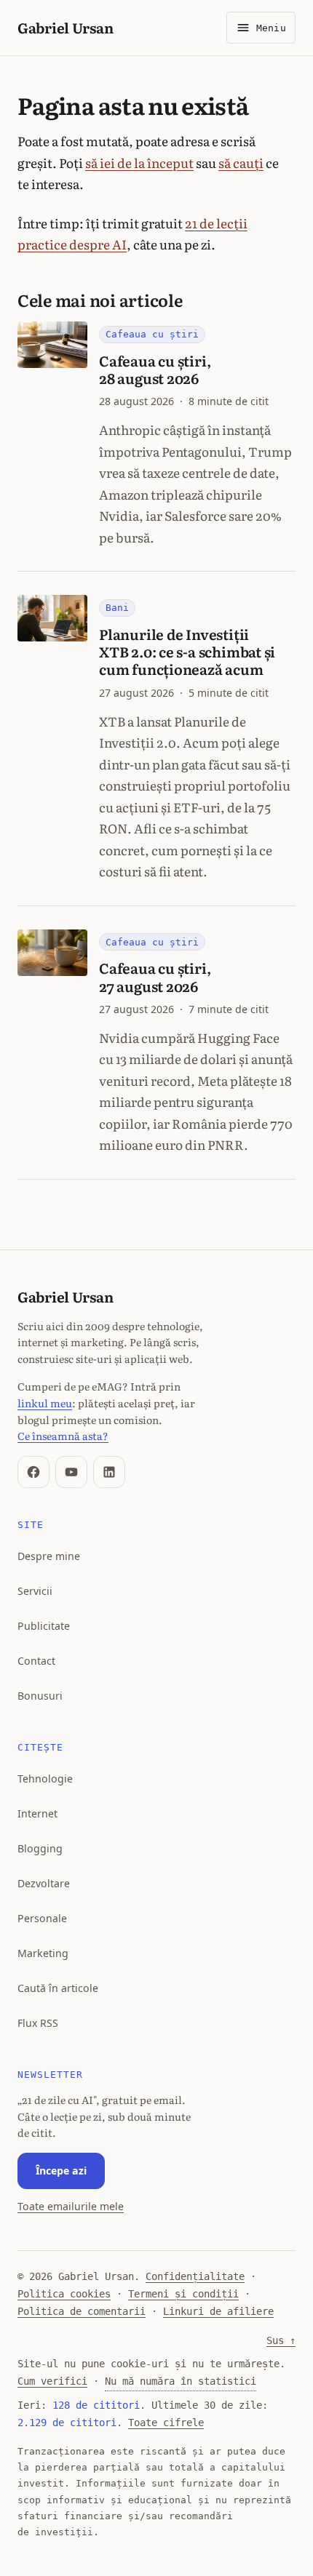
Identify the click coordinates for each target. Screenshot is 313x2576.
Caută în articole (58, 1988)
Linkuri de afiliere (218, 2311)
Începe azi (61, 2171)
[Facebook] (33, 1472)
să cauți (241, 163)
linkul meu (45, 1403)
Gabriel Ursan (65, 27)
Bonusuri (40, 1696)
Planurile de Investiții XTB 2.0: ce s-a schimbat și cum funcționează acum (187, 651)
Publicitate (44, 1626)
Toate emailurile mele (71, 2206)
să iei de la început (139, 163)
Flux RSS (38, 2023)
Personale (42, 1918)
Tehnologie (45, 1779)
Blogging (40, 1848)
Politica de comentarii (82, 2311)
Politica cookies (64, 2294)
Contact (36, 1661)
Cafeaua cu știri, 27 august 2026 (155, 976)
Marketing (43, 1953)
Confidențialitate (195, 2276)
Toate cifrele (166, 2423)
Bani (117, 608)
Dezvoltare (44, 1883)
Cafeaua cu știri (152, 334)
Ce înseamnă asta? (63, 1435)
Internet (37, 1813)
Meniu (271, 28)
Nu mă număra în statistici (181, 2381)
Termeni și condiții (183, 2294)
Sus (281, 2340)
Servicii (35, 1591)
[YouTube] (71, 1472)
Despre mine (49, 1556)
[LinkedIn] (109, 1472)
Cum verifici (52, 2381)
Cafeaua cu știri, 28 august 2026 (155, 369)
